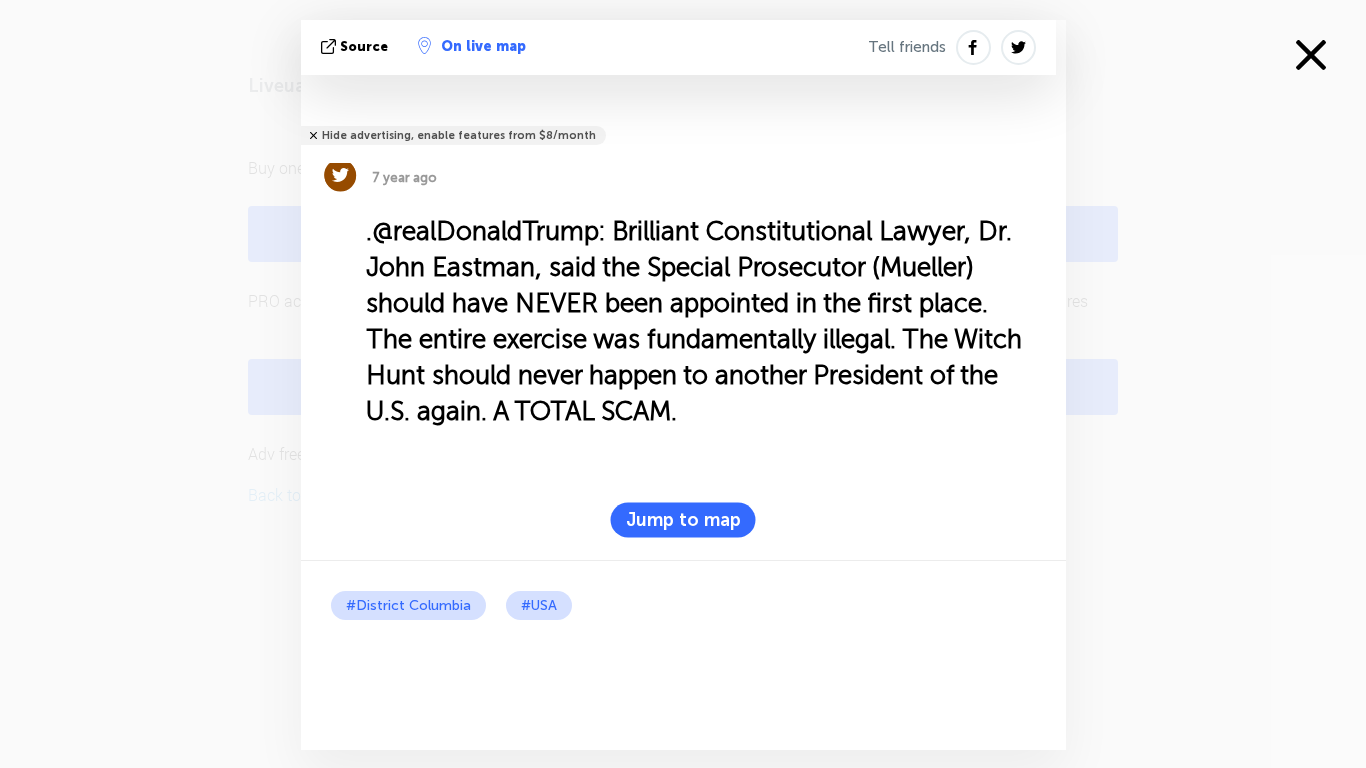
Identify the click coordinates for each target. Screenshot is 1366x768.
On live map (483, 46)
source (364, 46)
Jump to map (683, 520)
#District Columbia (408, 605)
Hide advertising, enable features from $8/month (459, 135)
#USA (539, 605)
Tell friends (907, 47)
